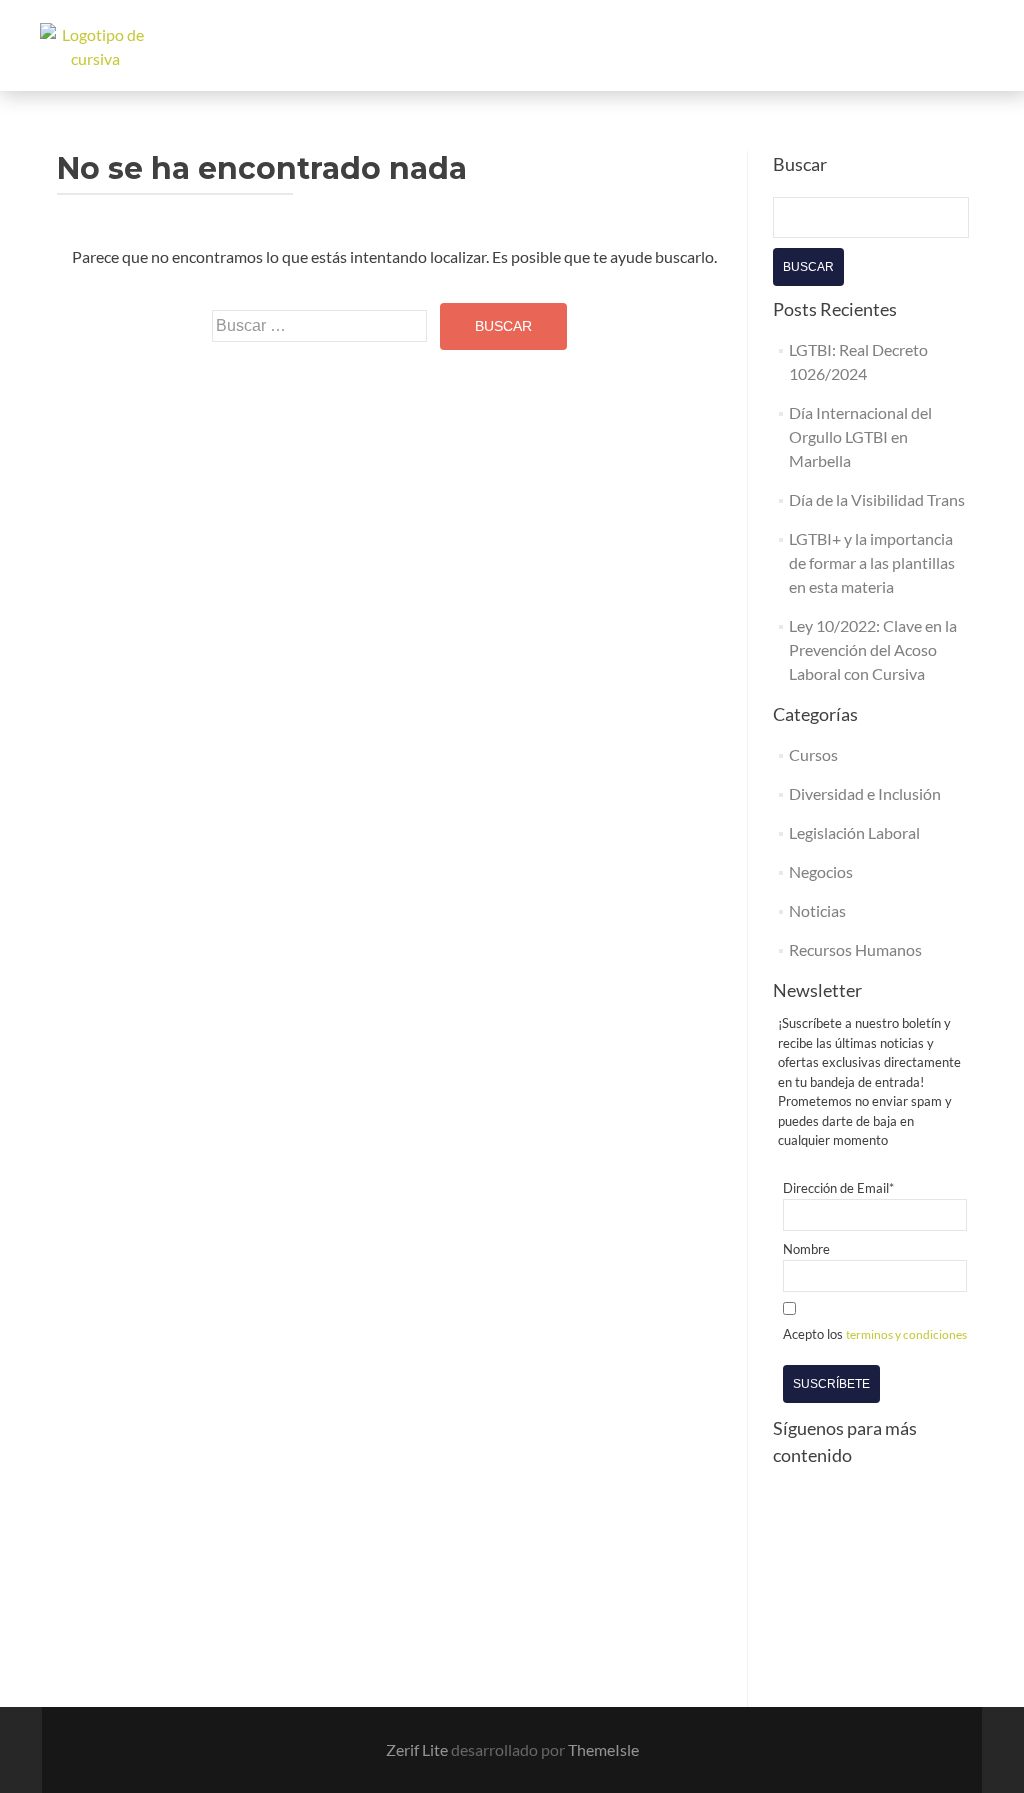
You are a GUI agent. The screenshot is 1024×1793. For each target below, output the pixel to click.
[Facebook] (802, 1508)
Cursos (813, 754)
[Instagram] (872, 1508)
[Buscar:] (319, 326)
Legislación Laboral (854, 832)
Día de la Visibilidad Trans (877, 499)
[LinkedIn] (802, 1578)
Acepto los (875, 1334)
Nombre (806, 1249)
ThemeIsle (603, 1749)
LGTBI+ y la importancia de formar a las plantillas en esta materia (872, 562)
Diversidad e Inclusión (865, 793)
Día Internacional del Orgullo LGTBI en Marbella (860, 436)
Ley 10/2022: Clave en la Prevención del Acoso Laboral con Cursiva (873, 649)
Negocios (821, 871)
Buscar (808, 267)
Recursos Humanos (855, 949)
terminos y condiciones (906, 1334)
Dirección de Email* (838, 1188)
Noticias (817, 910)
